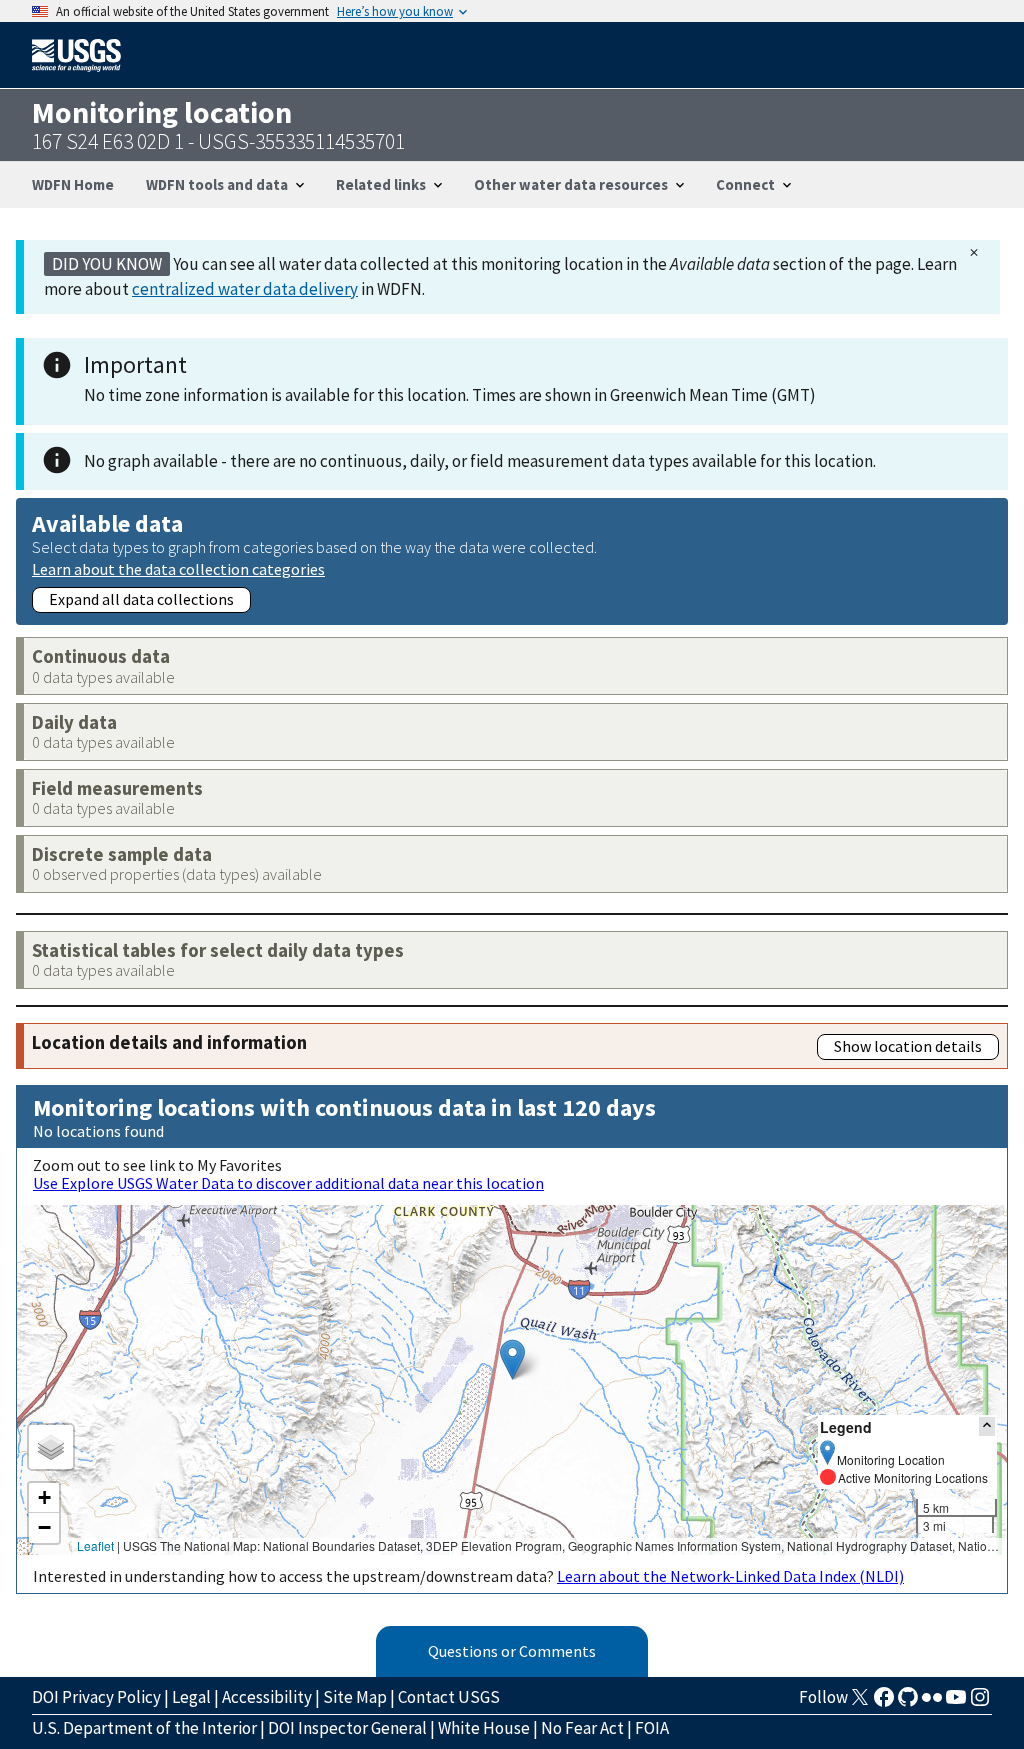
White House (484, 1728)
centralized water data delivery (245, 289)
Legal (191, 1697)
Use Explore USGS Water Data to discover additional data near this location (288, 1183)
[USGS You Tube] (956, 1703)
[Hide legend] (987, 1426)
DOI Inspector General (347, 1728)
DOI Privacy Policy (96, 1697)
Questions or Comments (512, 1651)
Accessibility (267, 1697)
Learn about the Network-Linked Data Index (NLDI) (730, 1576)
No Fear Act (582, 1728)
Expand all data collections (141, 599)
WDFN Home (73, 184)
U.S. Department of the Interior (144, 1728)
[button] (512, 1359)
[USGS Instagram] (980, 1703)
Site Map (355, 1697)
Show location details (908, 1046)
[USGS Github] (908, 1703)
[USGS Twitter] (860, 1703)
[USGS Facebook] (884, 1703)
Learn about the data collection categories (178, 568)
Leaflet (95, 1545)
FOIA (652, 1728)
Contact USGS (449, 1697)
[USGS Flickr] (932, 1703)
